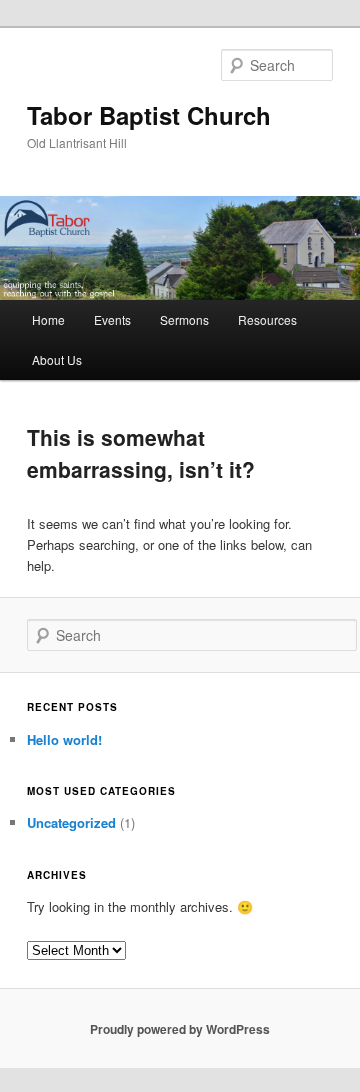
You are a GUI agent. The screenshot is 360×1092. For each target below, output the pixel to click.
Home (48, 319)
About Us (57, 359)
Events (112, 319)
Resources (267, 319)
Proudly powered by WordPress (180, 1029)
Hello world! (64, 739)
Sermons (184, 319)
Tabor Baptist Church (149, 115)
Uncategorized (71, 822)
